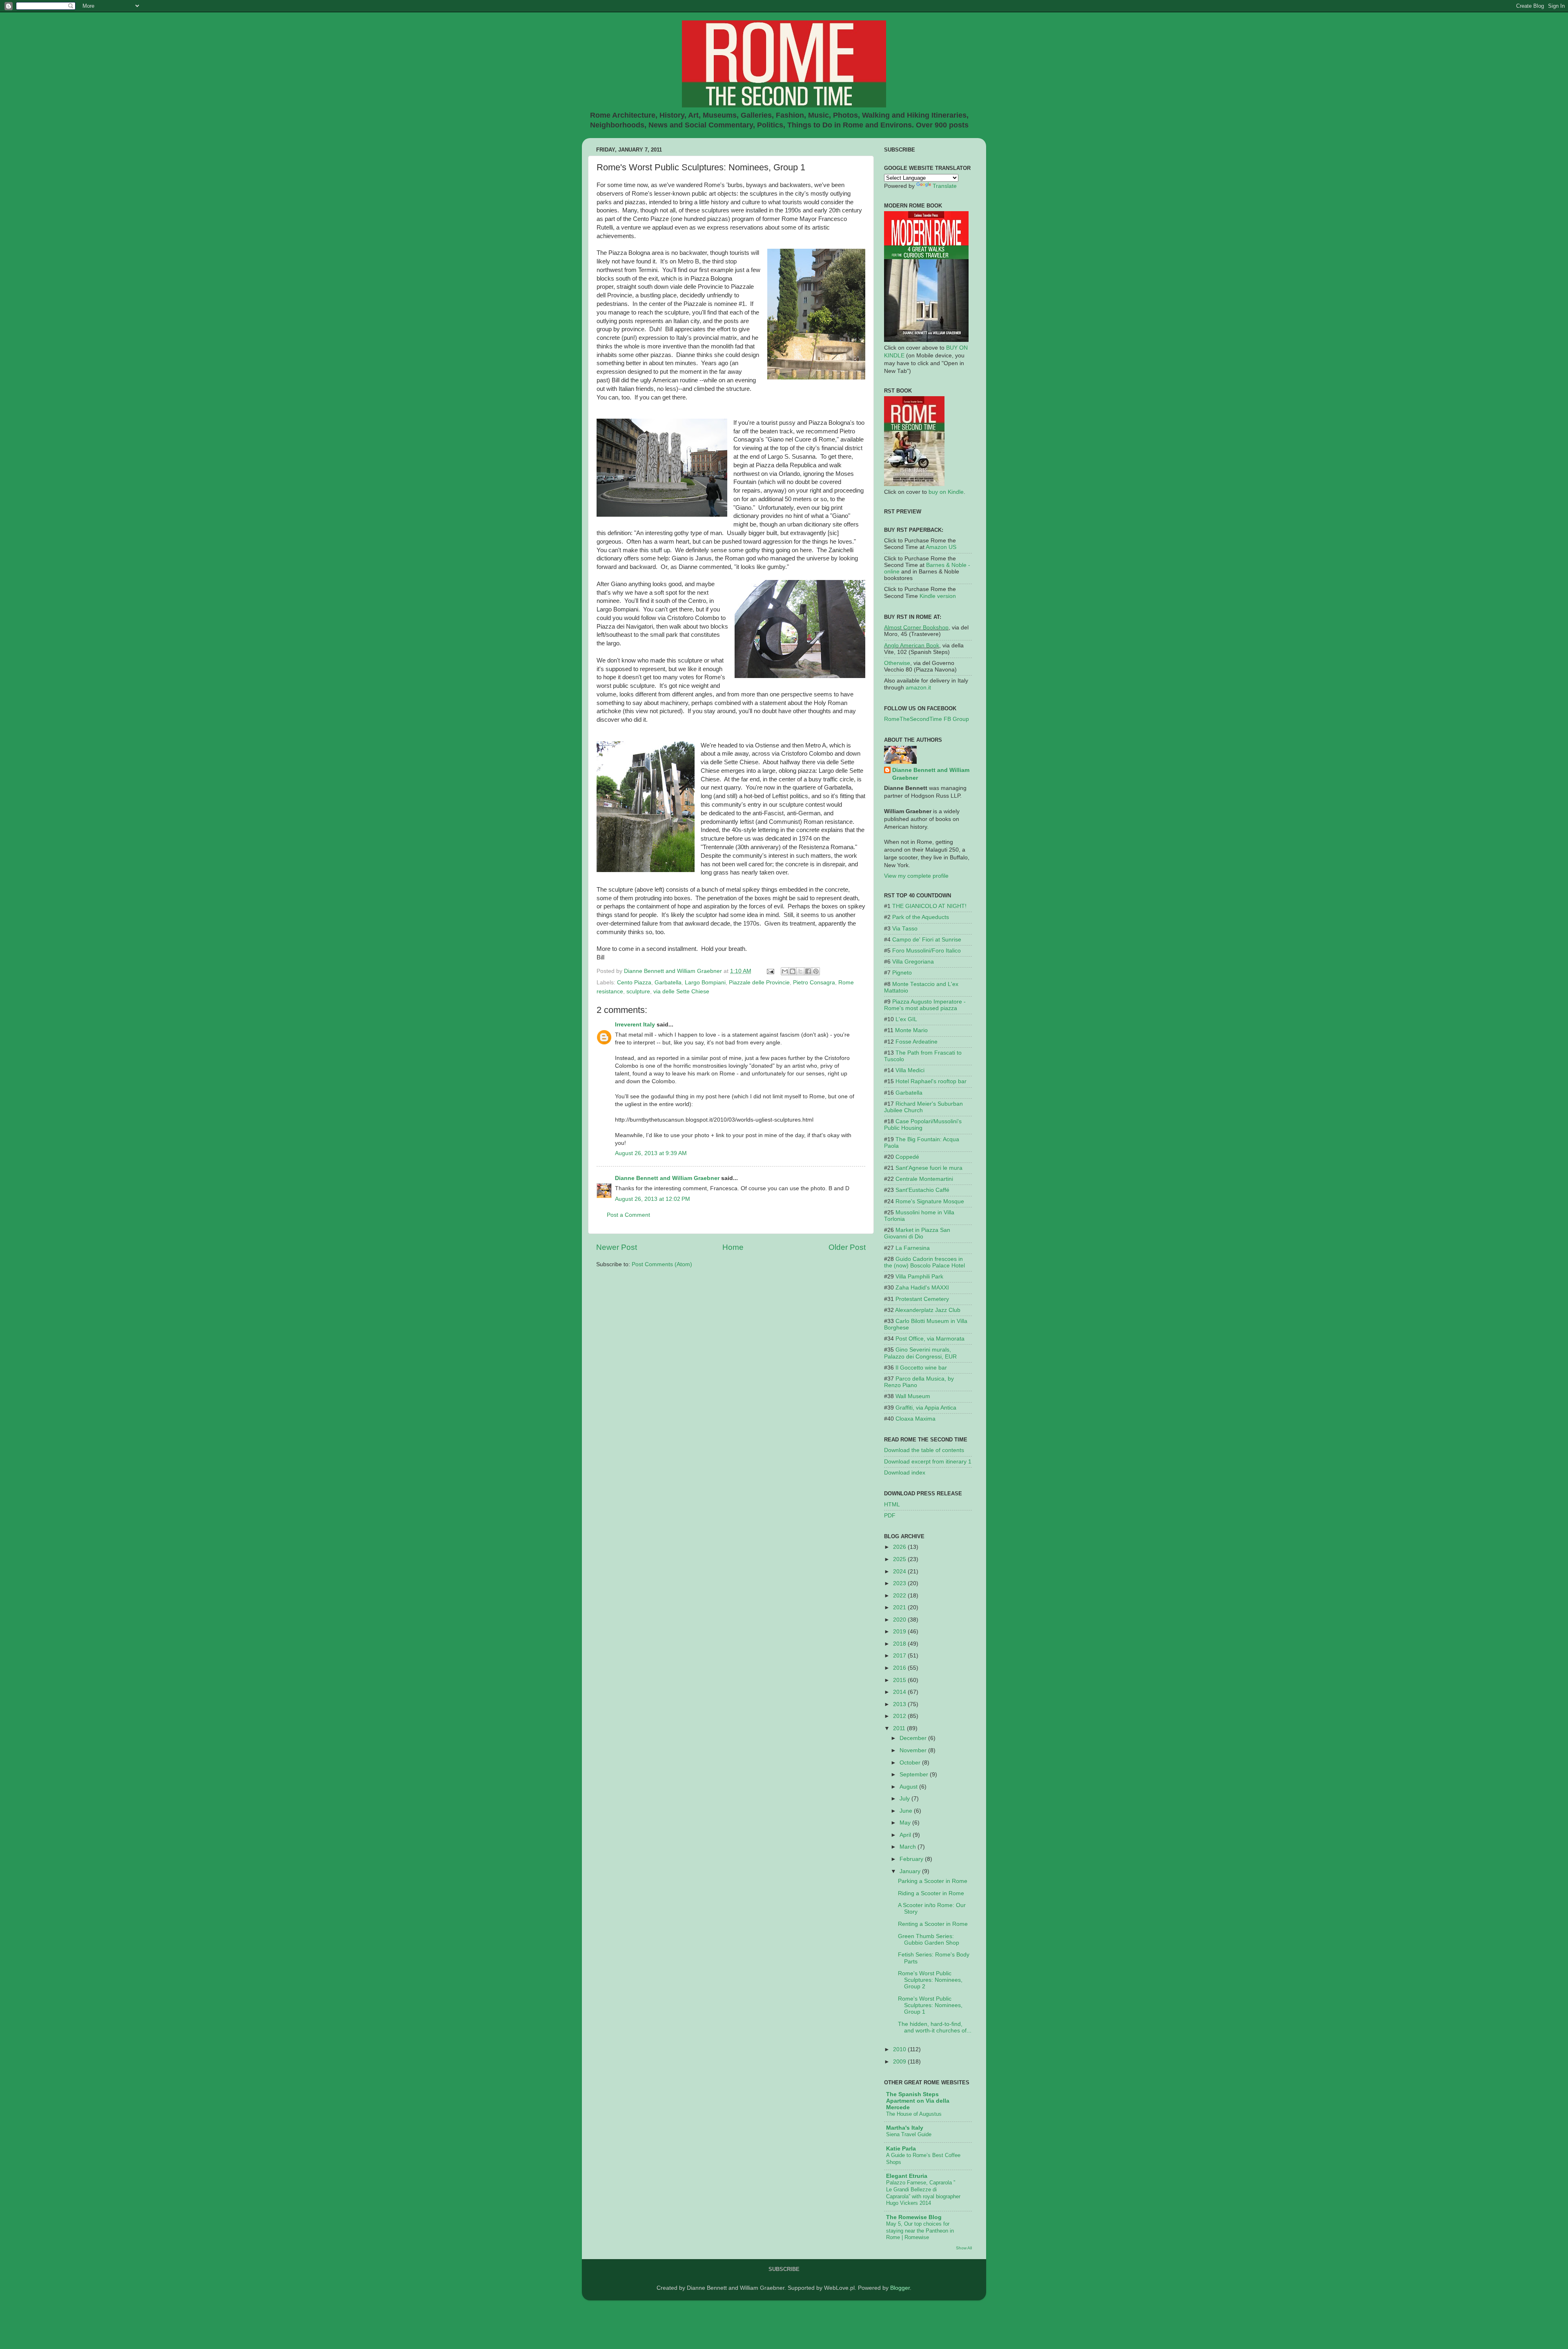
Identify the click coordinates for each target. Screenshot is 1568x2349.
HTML (892, 1505)
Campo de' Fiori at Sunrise (927, 940)
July (905, 1799)
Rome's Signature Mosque (930, 1201)
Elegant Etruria (907, 2176)
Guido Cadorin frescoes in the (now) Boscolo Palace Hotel (924, 1262)
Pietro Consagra (814, 983)
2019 (900, 1632)
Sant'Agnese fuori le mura (929, 1168)
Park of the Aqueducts (921, 917)
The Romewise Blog (914, 2217)
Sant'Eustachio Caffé (922, 1190)
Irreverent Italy (635, 1025)
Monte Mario (911, 1030)
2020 (900, 1620)
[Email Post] (770, 971)
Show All (964, 2248)
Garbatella (668, 983)
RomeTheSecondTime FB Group (927, 719)
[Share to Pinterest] (816, 971)
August (909, 1787)
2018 (900, 1644)
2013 (900, 1704)
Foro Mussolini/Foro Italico (927, 951)
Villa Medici (910, 1070)
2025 (900, 1559)
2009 (900, 2062)
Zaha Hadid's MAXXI (922, 1288)
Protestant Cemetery (922, 1299)
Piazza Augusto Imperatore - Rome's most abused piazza (925, 1005)
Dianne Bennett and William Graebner (667, 1178)
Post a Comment (628, 1215)
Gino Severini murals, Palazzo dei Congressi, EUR (920, 1353)
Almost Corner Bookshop (916, 628)
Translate (945, 186)
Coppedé (907, 1157)
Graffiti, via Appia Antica (926, 1408)
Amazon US (941, 547)
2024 (900, 1572)
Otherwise (897, 663)
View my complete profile (916, 876)
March (909, 1847)
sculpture (638, 992)
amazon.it (918, 688)
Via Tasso (905, 929)
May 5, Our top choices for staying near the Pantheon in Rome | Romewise (920, 2231)
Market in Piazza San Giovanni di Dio (917, 1233)
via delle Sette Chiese (681, 992)
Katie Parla (901, 2149)
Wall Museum (913, 1396)
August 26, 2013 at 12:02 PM (653, 1199)
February (912, 1859)
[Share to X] (800, 971)
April (906, 1835)
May (906, 1823)
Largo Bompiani (705, 983)
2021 (900, 1607)
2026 (900, 1547)
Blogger (900, 2288)
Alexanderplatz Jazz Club (928, 1310)
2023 (900, 1583)
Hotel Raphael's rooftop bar (931, 1081)
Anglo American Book (912, 646)
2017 (900, 1656)
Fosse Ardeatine (917, 1042)
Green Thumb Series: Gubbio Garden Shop (929, 1940)
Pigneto (902, 973)
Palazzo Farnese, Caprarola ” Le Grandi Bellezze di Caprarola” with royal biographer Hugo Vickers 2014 (923, 2193)
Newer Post (617, 1247)
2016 (900, 1668)
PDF (890, 1516)
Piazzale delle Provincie (759, 983)
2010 (900, 2049)
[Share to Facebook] (808, 971)
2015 (900, 1680)
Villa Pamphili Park (919, 1277)
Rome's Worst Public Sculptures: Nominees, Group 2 (930, 1980)
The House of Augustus (914, 2114)
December (914, 1738)
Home (733, 1247)
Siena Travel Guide (909, 2134)
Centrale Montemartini (924, 1179)
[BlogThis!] (793, 971)
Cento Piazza (634, 983)
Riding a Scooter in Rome (931, 1893)
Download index (905, 1473)
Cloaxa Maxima (915, 1419)
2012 (900, 1716)
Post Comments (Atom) (662, 1264)
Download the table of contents (924, 1450)
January (911, 1871)
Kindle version (938, 596)
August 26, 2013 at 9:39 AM (651, 1153)
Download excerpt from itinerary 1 (928, 1462)
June (907, 1811)
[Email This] (785, 971)
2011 (900, 1728)
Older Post (847, 1247)
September (915, 1775)
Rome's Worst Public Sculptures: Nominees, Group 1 (930, 2005)
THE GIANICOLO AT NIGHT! (929, 906)
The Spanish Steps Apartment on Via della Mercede (918, 2101)
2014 (900, 1692)
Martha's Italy (905, 2128)
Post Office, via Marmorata (930, 1339)
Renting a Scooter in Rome (933, 1924)
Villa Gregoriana (913, 962)
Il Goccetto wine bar (921, 1368)
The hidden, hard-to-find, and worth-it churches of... (935, 2027)
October (911, 1763)
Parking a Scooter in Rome (933, 1881)
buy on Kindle (946, 492)
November (914, 1750)
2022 (900, 1596)
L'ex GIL (906, 1019)
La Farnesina (913, 1248)
